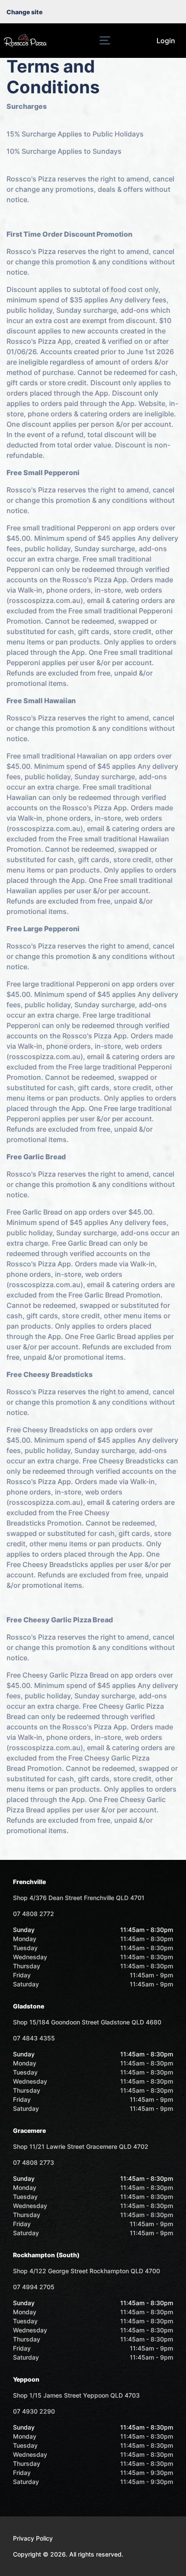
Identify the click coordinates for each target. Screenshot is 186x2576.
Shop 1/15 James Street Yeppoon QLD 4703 (76, 2395)
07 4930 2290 (34, 2411)
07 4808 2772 (34, 1914)
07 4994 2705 (34, 2287)
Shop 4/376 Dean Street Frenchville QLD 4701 (79, 1898)
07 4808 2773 (34, 2162)
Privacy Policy (33, 2538)
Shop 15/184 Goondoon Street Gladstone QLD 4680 (87, 2022)
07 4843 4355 (34, 2038)
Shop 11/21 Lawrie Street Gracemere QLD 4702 (81, 2146)
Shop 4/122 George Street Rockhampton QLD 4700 (87, 2271)
